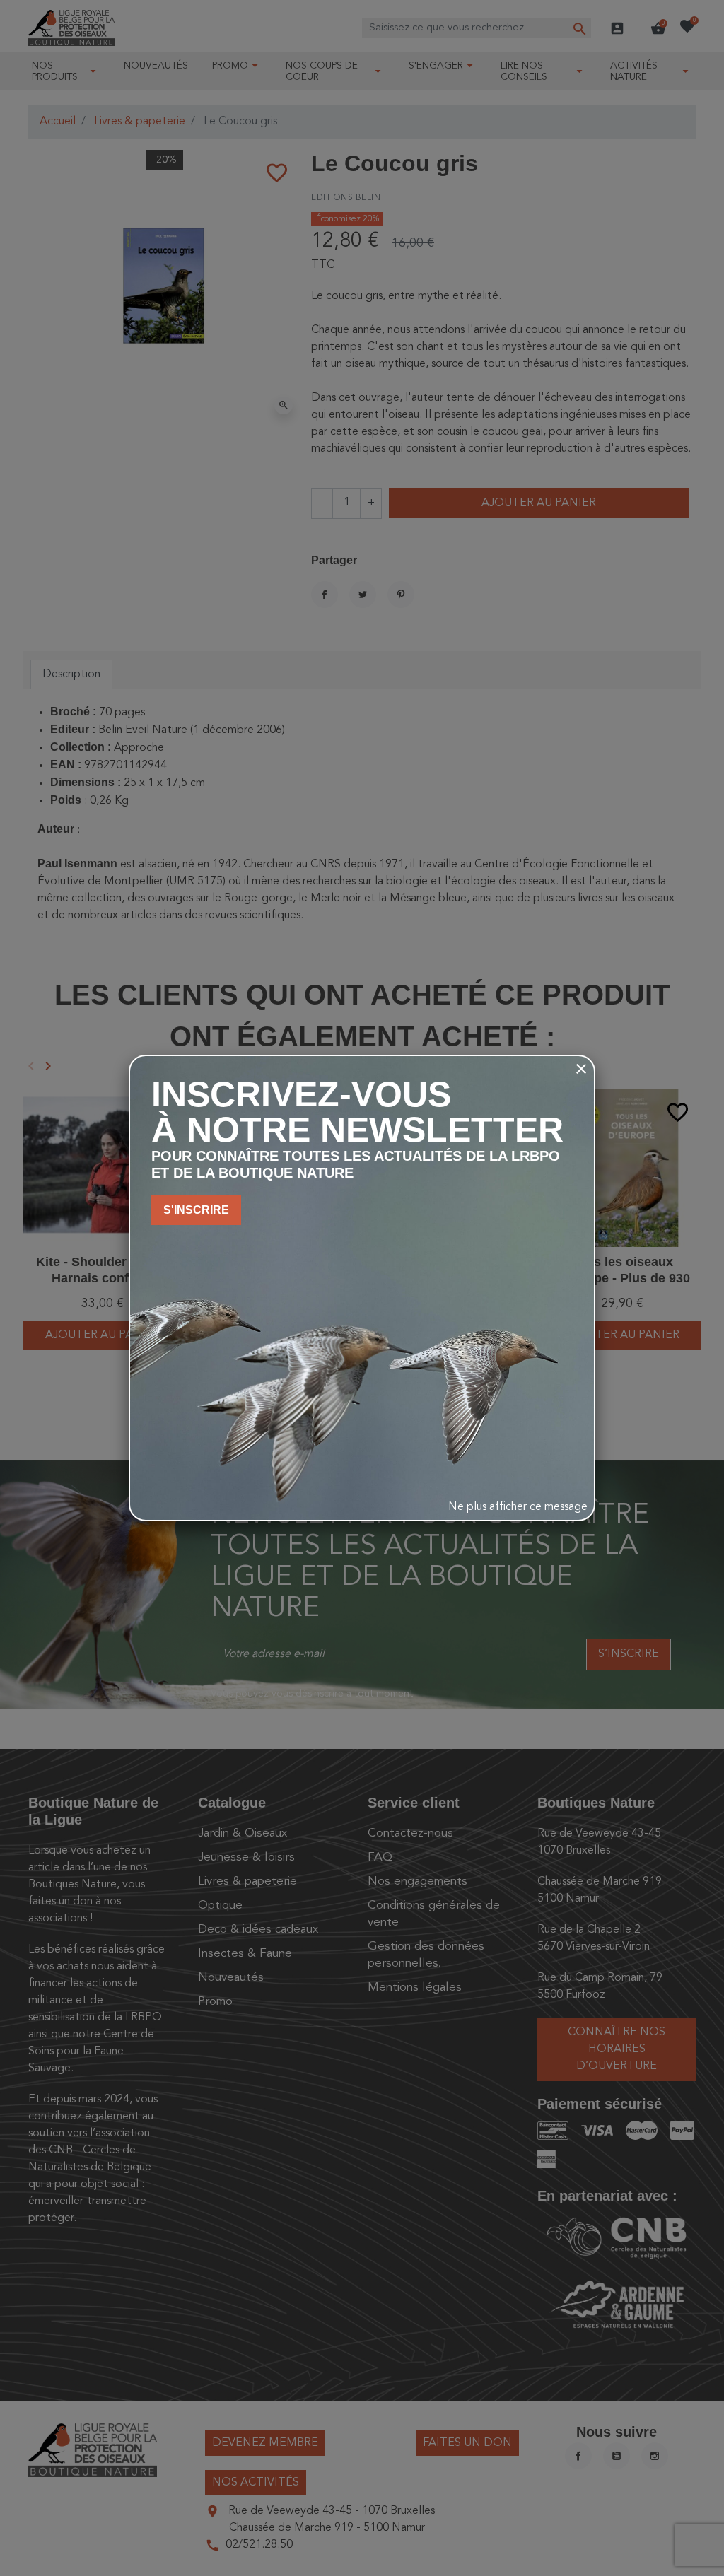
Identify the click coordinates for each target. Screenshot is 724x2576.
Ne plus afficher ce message (518, 1507)
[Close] (581, 1069)
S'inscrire (196, 1210)
